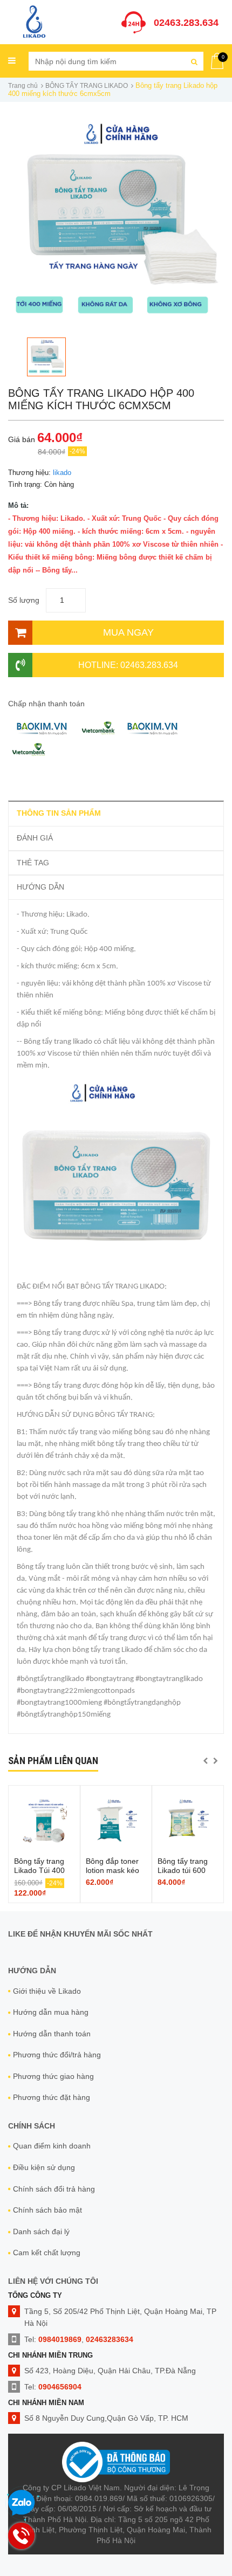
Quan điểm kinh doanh (52, 2146)
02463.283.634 (186, 23)
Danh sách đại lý (41, 2231)
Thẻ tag (33, 863)
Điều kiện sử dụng (44, 2167)
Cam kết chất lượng (47, 2253)
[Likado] (34, 21)
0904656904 (60, 2387)
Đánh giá (35, 838)
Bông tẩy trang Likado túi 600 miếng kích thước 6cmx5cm (187, 1875)
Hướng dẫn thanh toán (52, 2034)
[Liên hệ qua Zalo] (22, 2503)
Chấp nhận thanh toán (46, 704)
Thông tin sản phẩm (59, 813)
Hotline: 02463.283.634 (128, 665)
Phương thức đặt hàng (52, 2097)
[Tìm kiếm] (194, 61)
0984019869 (60, 2339)
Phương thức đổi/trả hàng (57, 2055)
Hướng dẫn (40, 887)
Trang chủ (23, 86)
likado (62, 473)
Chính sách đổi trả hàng (54, 2189)
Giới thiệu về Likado (47, 1991)
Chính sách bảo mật (47, 2210)
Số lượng (24, 600)
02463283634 (110, 2339)
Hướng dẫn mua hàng (51, 2012)
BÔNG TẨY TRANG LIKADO (87, 86)
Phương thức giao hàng (53, 2076)
